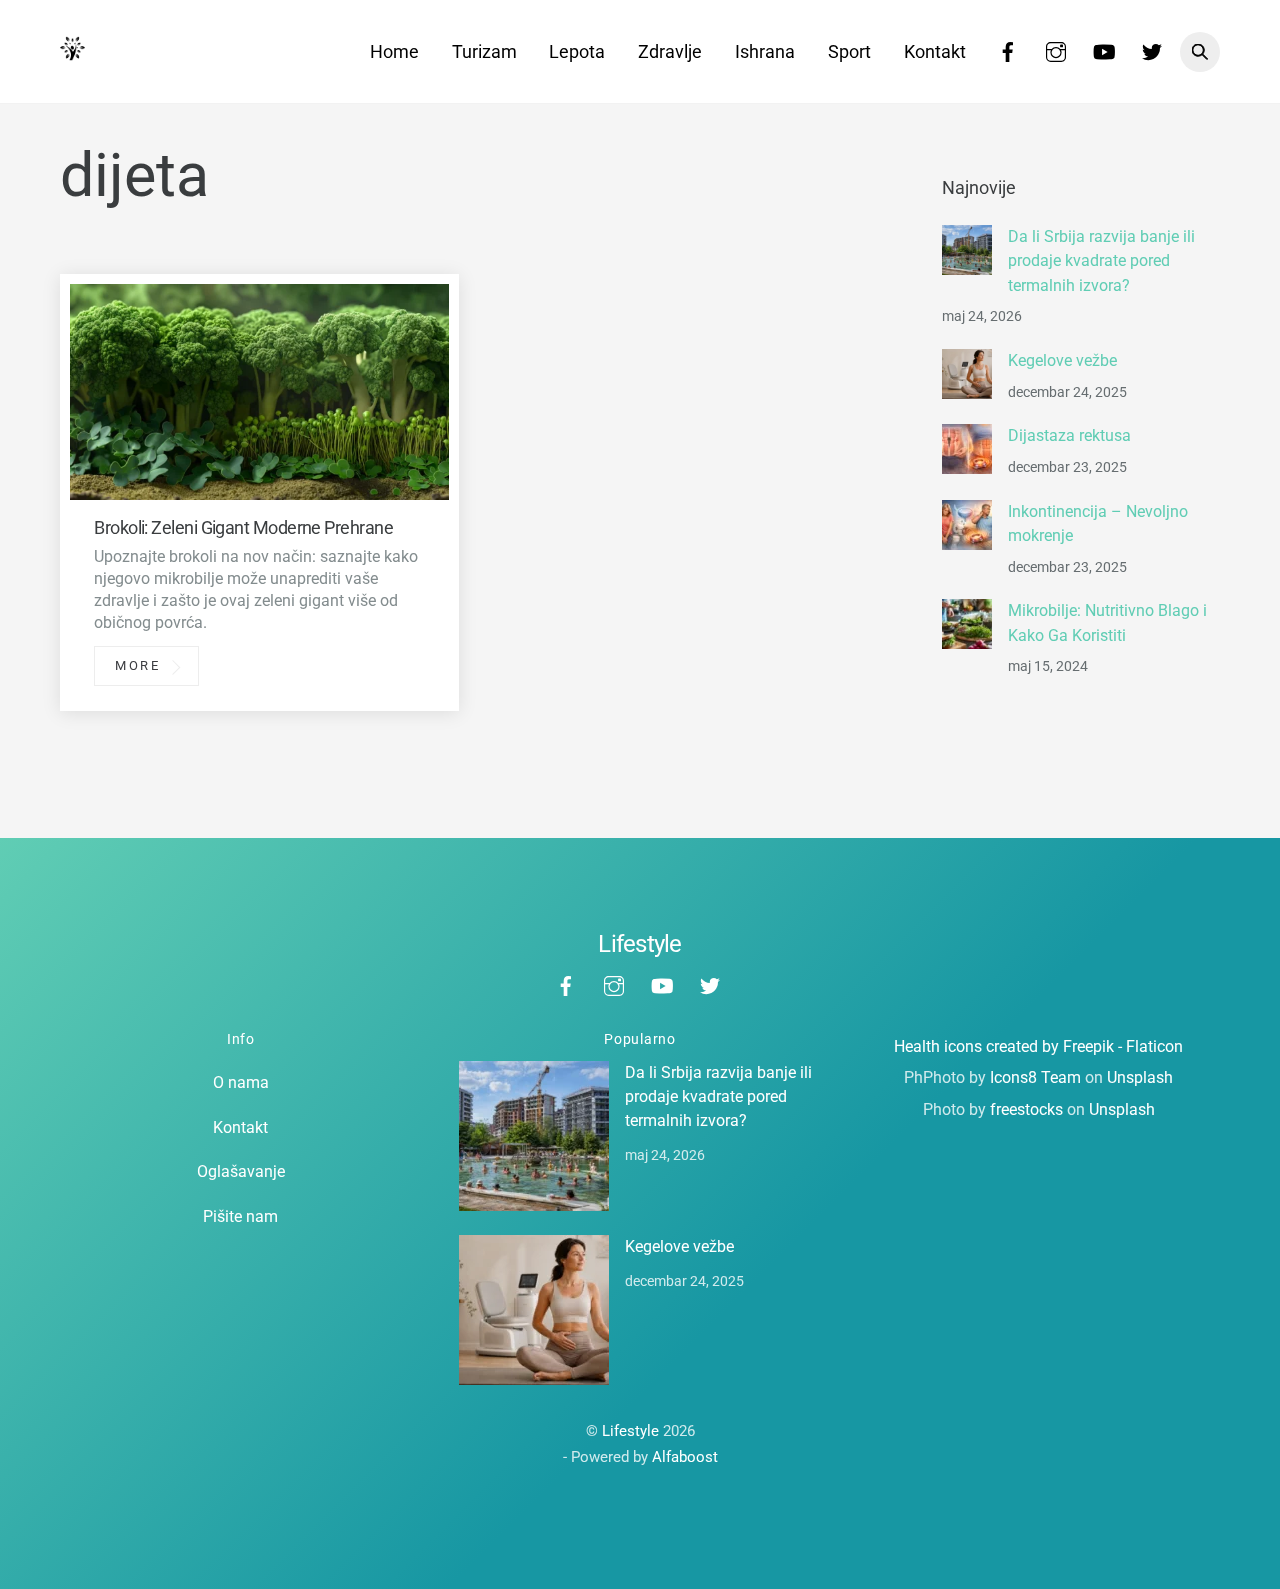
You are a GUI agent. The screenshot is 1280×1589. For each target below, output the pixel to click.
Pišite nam (240, 1216)
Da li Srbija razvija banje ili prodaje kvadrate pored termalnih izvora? (1101, 262)
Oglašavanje (241, 1171)
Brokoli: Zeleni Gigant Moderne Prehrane (243, 527)
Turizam (484, 51)
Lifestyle (630, 1431)
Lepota (577, 51)
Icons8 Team (1035, 1077)
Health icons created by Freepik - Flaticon (1038, 1046)
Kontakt (935, 51)
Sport (849, 51)
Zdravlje (670, 51)
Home (394, 51)
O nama (241, 1082)
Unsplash (1140, 1077)
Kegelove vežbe (1062, 361)
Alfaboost (685, 1457)
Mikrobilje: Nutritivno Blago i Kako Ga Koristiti (1107, 623)
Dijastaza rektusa (1069, 436)
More (138, 666)
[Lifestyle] (72, 50)
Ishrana (765, 51)
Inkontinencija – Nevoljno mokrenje (1098, 523)
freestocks (1026, 1109)
